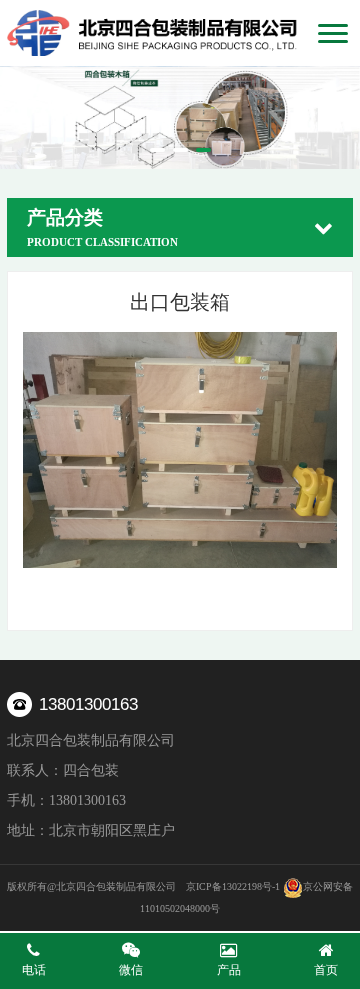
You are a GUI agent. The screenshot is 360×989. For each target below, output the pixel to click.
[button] (157, 150)
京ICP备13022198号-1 (233, 886)
